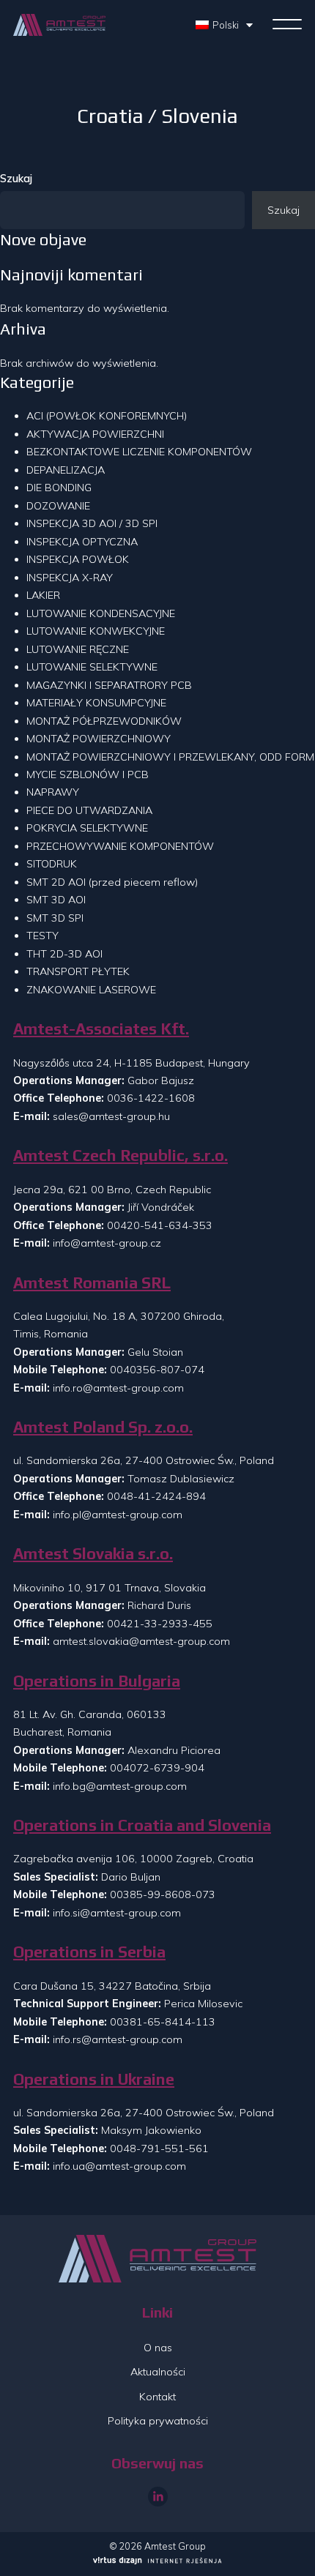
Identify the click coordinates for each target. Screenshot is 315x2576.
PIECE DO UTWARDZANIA (89, 810)
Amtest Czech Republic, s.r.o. (121, 1156)
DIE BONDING (59, 488)
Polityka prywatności (158, 2421)
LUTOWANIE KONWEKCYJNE (96, 631)
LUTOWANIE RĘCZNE (78, 649)
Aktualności (158, 2372)
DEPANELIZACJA (66, 470)
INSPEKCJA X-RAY (70, 578)
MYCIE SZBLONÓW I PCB (88, 774)
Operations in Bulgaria (97, 1681)
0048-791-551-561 (159, 2148)
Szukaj (16, 179)
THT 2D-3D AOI (64, 954)
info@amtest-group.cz (107, 1243)
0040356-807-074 (157, 1370)
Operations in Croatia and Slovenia (142, 1825)
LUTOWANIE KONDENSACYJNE (101, 613)
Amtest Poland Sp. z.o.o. (103, 1427)
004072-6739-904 (157, 1768)
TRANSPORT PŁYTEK (78, 971)
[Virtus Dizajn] (157, 2562)
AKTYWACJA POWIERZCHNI (95, 434)
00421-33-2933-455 (160, 1624)
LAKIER (43, 595)
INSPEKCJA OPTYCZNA (82, 542)
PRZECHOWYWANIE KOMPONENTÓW (120, 846)
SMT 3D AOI (56, 900)
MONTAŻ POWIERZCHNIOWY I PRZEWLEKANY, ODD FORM (170, 757)
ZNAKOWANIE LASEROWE (91, 990)
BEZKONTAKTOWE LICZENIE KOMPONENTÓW (139, 452)
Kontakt (157, 2397)
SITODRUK (52, 864)
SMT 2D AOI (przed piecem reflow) (112, 882)
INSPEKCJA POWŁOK (78, 559)
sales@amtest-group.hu (111, 1116)
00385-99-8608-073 (163, 1894)
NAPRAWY (53, 792)
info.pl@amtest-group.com (118, 1515)
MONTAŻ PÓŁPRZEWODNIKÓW (104, 721)
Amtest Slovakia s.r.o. (93, 1554)
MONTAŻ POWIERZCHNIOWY (99, 739)
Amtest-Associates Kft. (101, 1029)
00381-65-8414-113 (163, 2022)
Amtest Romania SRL (92, 1283)
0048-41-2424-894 (156, 1496)
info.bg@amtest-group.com (120, 1786)
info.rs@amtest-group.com (118, 2039)
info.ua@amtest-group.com (119, 2166)
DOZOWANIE (58, 506)
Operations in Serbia (89, 1952)
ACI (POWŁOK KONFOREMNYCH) (107, 416)
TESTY (42, 936)
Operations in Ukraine (94, 2079)
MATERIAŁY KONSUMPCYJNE (96, 703)
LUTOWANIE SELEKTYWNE (92, 667)
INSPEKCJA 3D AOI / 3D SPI (92, 523)
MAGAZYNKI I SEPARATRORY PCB (109, 685)
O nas (158, 2348)
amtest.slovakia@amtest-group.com (141, 1641)
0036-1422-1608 (151, 1098)
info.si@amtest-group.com (117, 1913)
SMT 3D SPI (55, 918)
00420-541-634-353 (160, 1225)
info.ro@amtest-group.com (118, 1388)
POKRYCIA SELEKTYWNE (87, 828)
